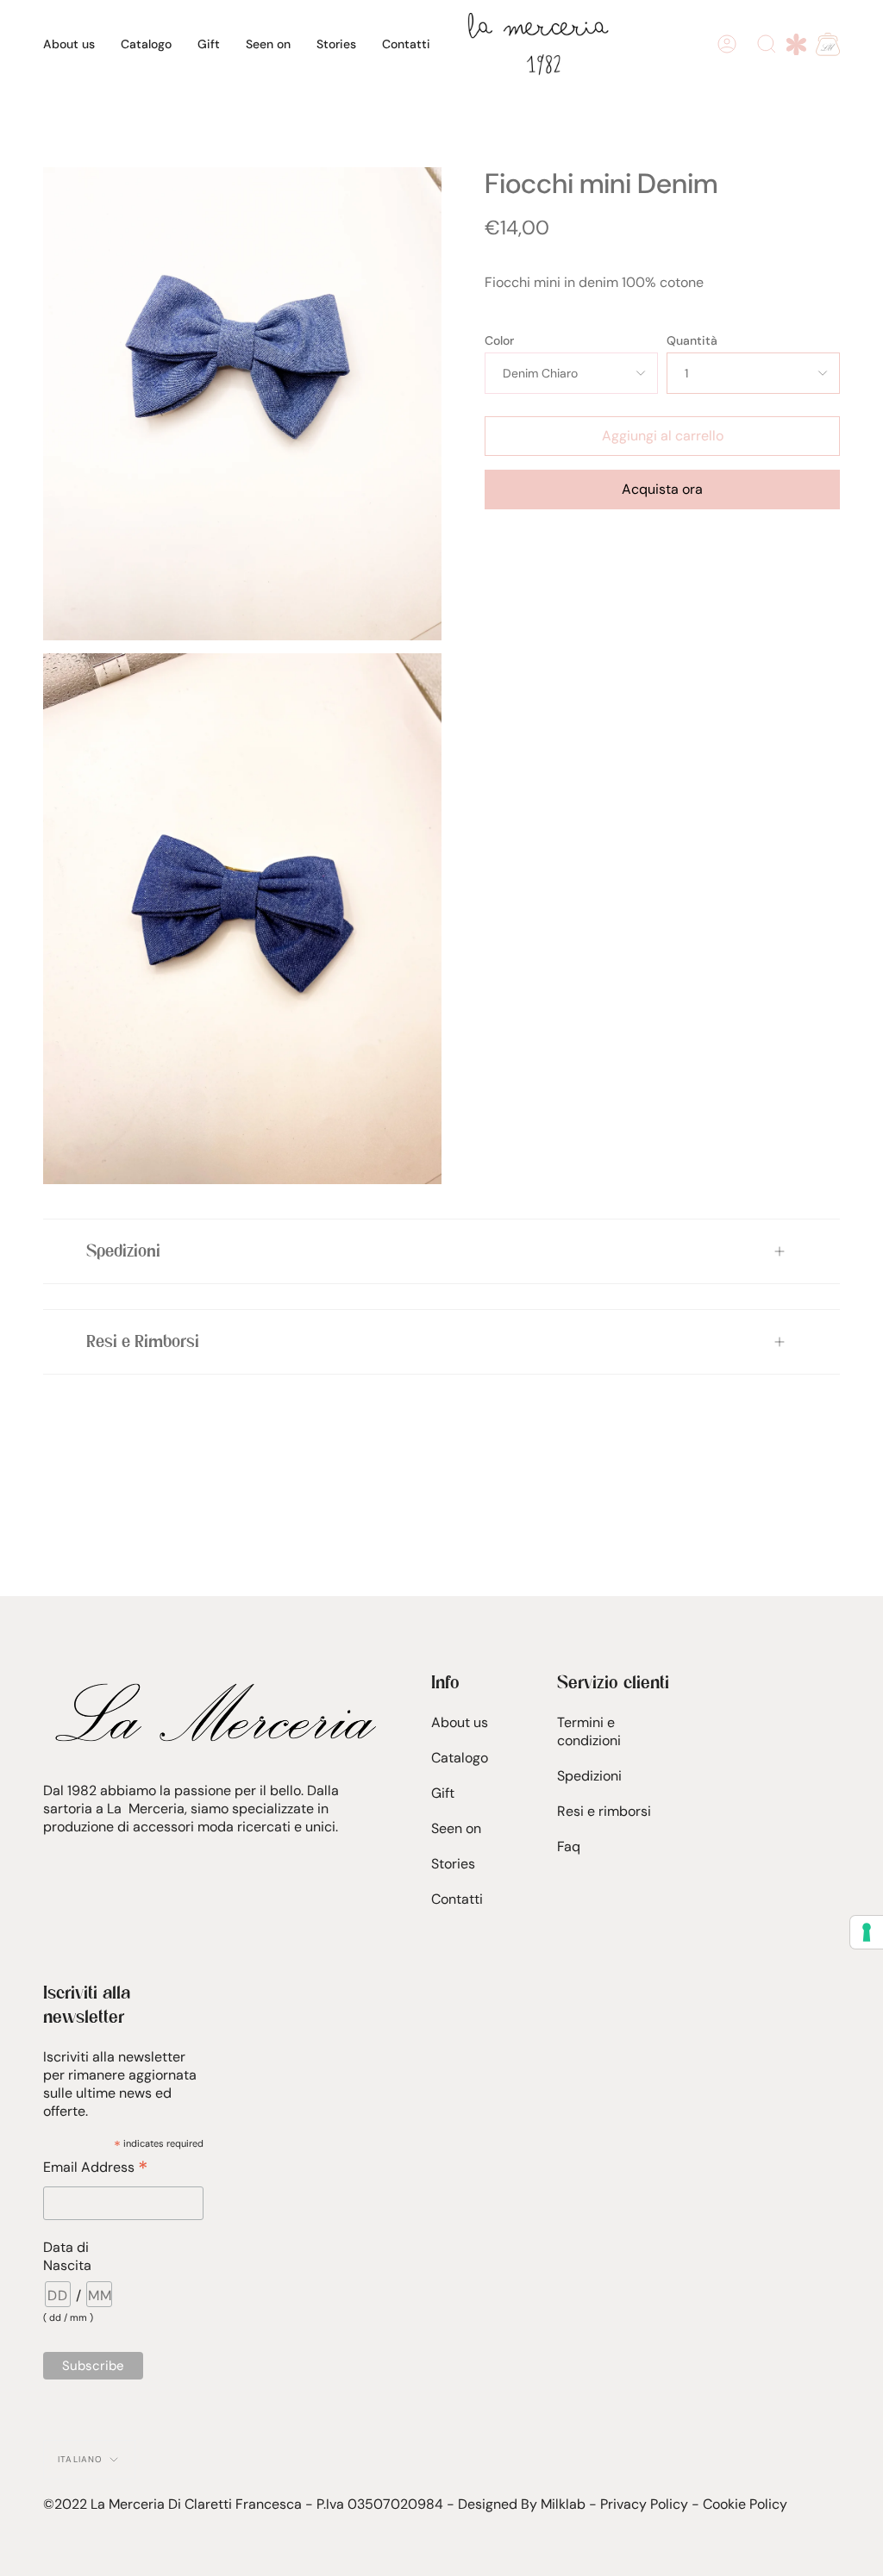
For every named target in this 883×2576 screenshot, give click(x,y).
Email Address (95, 2167)
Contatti (457, 1899)
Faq (569, 1846)
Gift (443, 1793)
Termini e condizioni (589, 1731)
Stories (453, 1864)
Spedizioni (123, 1251)
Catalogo (460, 1758)
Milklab (563, 2504)
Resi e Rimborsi (143, 1342)
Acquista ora (662, 489)
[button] (146, 44)
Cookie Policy (745, 2504)
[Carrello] (828, 44)
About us (460, 1722)
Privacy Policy (644, 2504)
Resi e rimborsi (604, 1811)
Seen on (456, 1828)
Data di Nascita (67, 2256)
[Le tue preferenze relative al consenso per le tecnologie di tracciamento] (867, 1932)
